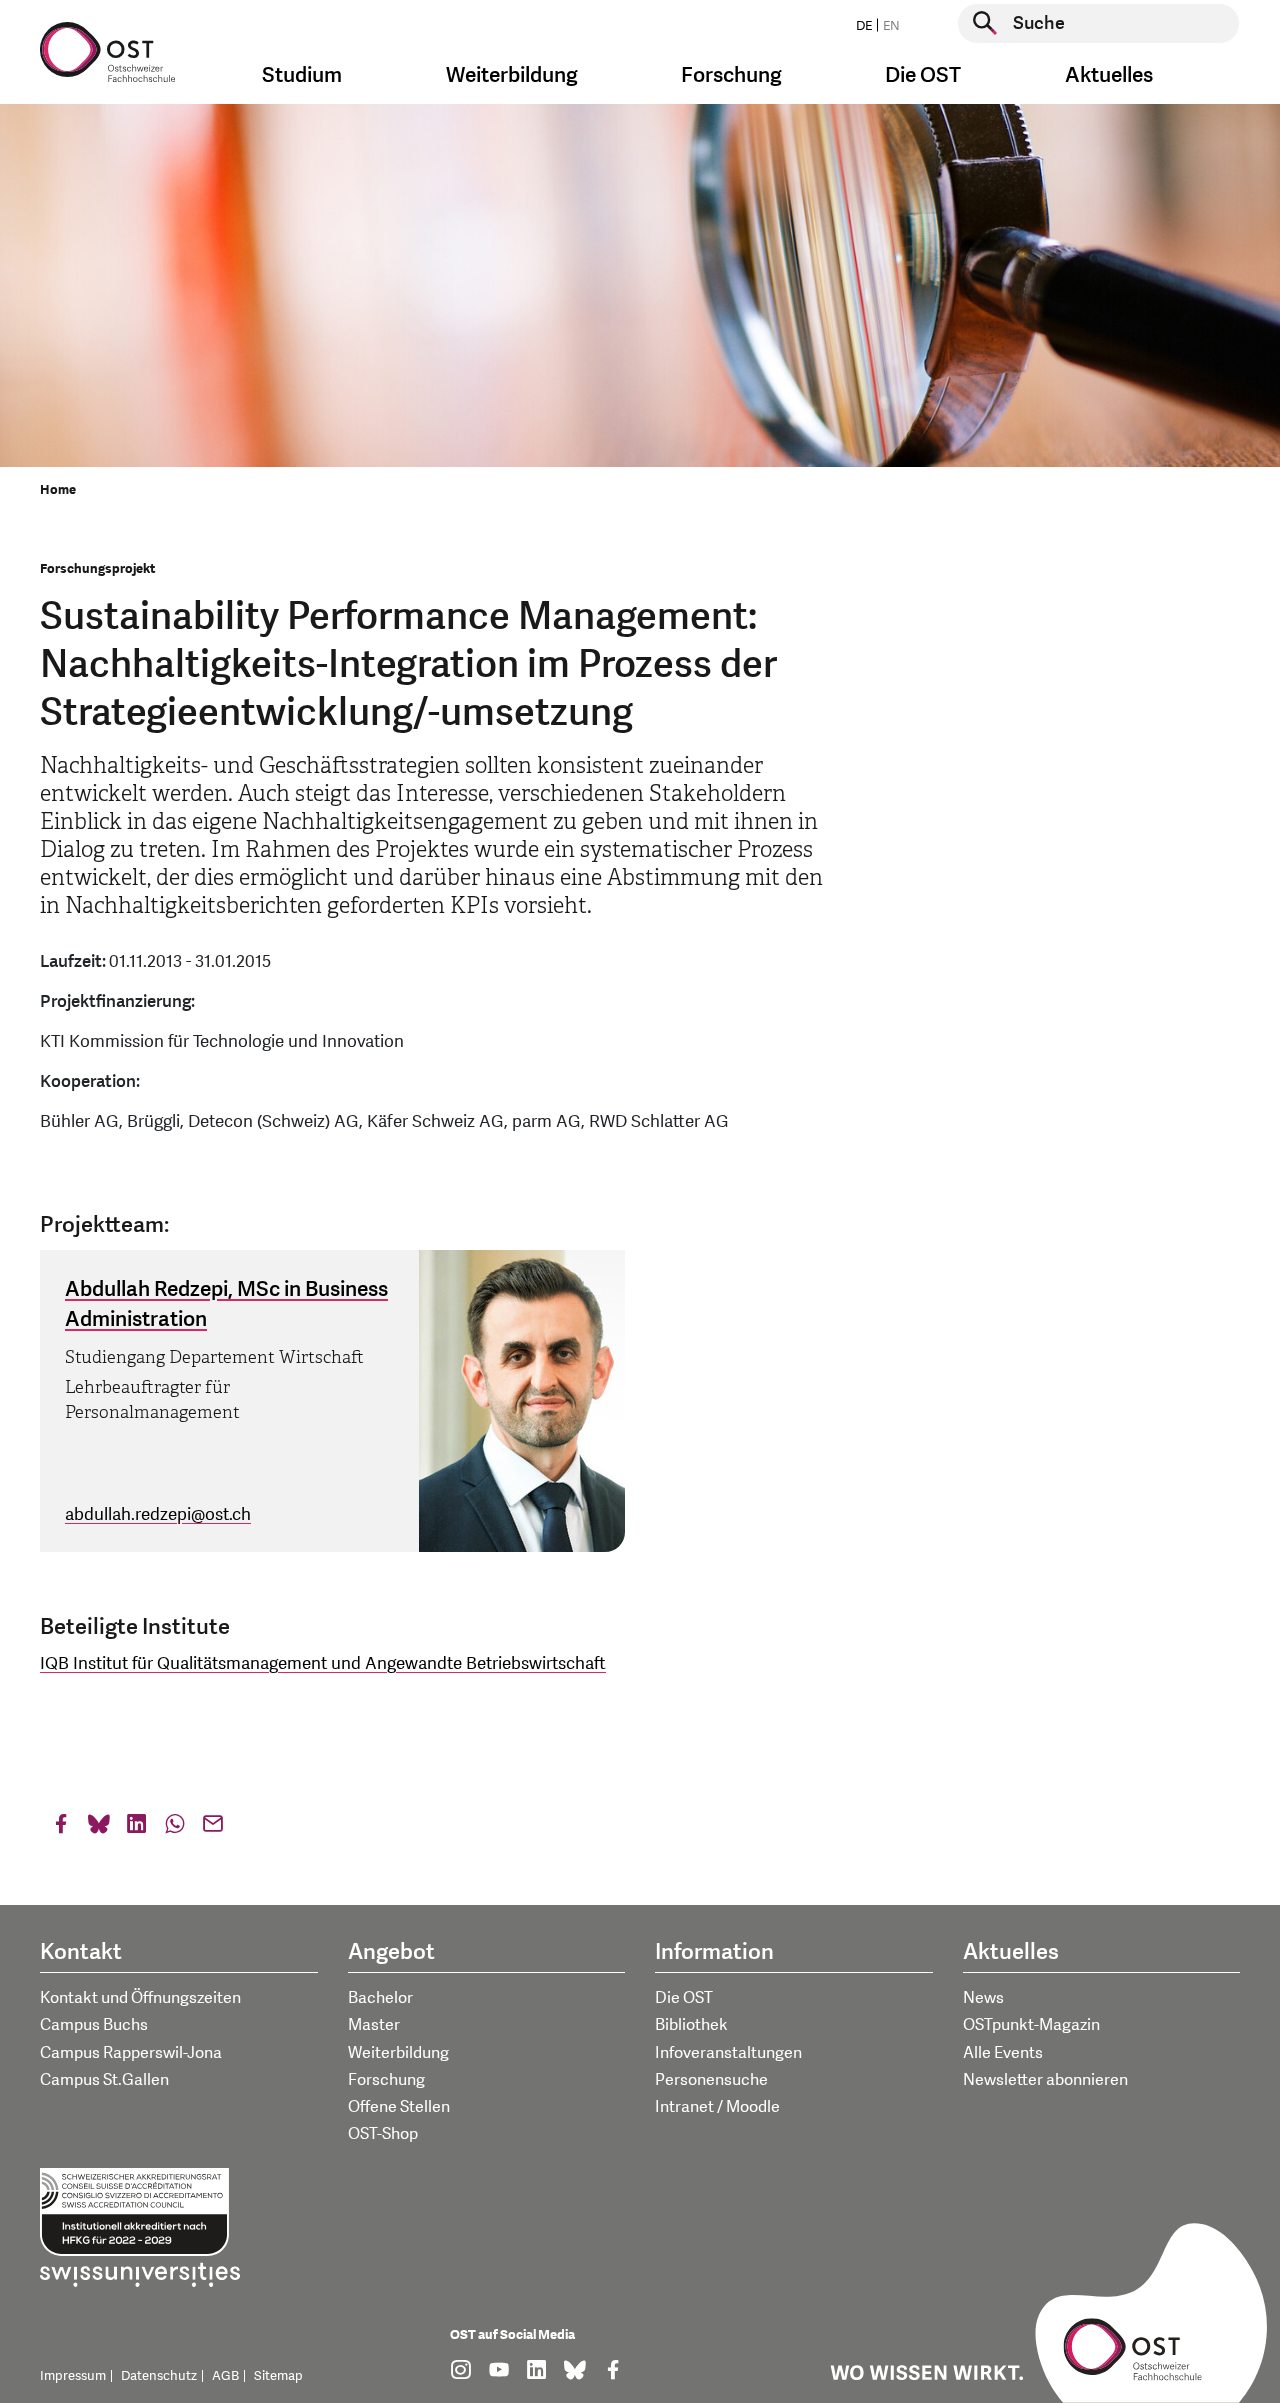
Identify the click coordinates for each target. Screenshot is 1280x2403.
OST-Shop (383, 2134)
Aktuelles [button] (1109, 75)
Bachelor (380, 1998)
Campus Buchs (94, 2025)
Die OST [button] (923, 75)
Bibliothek (691, 2025)
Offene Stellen (399, 2107)
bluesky (99, 1828)
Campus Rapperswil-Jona (131, 2053)
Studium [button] (302, 75)
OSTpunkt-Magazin (1031, 2025)
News (983, 1998)
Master (374, 2025)
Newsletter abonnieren (1045, 2080)
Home (58, 490)
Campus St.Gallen (104, 2080)
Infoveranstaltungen (728, 2053)
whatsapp (175, 1828)
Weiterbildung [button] (512, 75)
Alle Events (1003, 2053)
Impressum (73, 2376)
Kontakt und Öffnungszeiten (140, 1998)
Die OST (684, 1998)
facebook (61, 1828)
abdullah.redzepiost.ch (158, 1514)
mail (213, 1828)
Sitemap (278, 2376)
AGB (225, 2376)
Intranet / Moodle (717, 2107)
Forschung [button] (731, 75)
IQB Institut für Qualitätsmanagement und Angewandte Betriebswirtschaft (323, 1663)
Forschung (386, 2080)
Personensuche (711, 2080)
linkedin (137, 1828)
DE (864, 26)
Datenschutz (159, 2376)
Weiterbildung (398, 2053)
